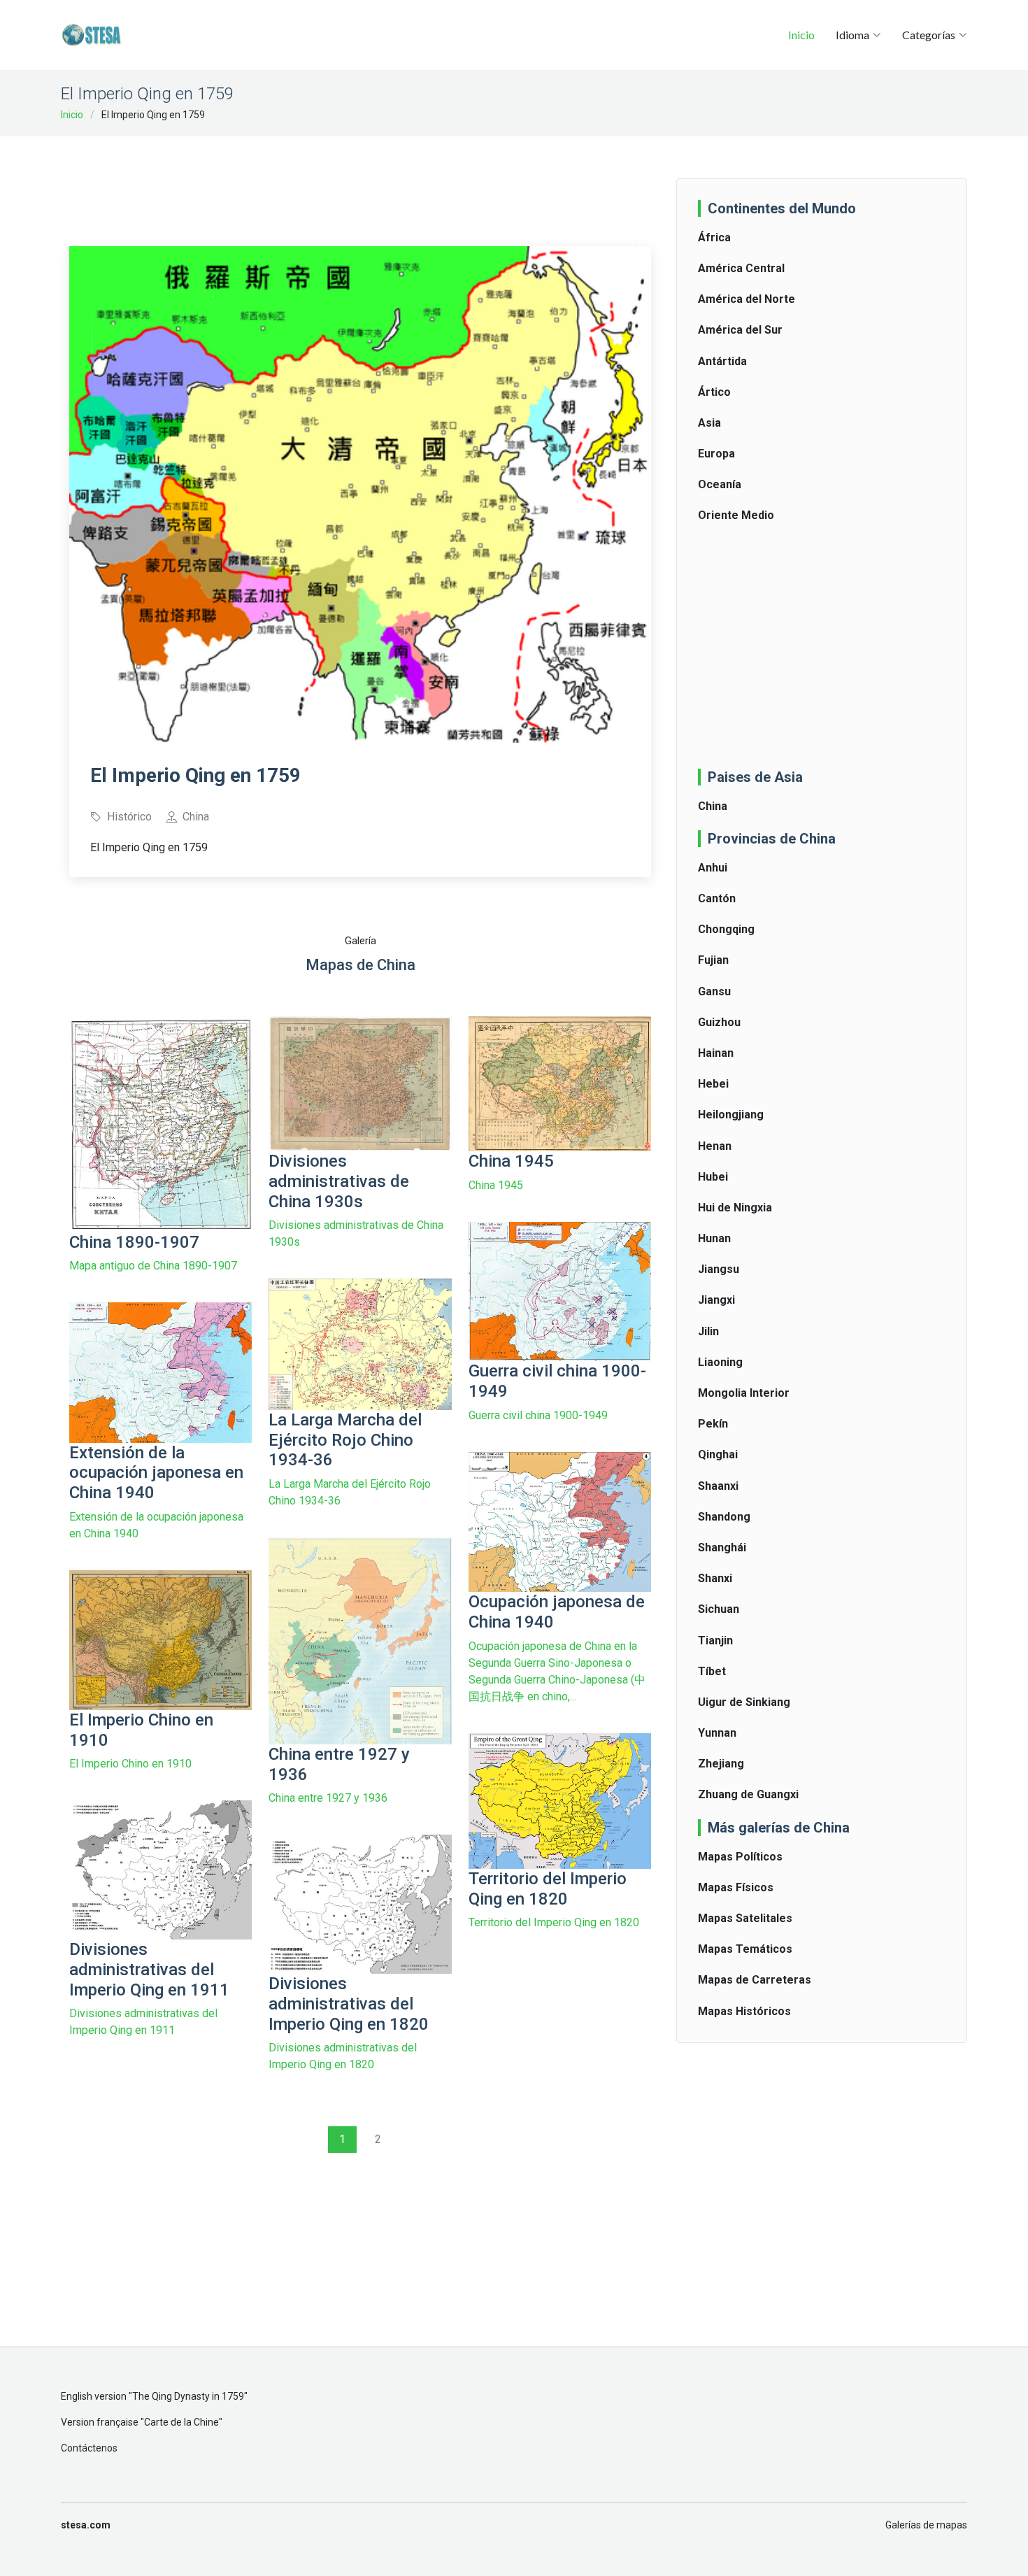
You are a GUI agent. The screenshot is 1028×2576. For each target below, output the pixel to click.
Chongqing (726, 929)
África (714, 237)
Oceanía (720, 484)
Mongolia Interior (744, 1393)
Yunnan (717, 1733)
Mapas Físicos (736, 1887)
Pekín (713, 1424)
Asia (709, 423)
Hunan (714, 1238)
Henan (715, 1146)
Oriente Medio (736, 515)
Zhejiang (721, 1764)
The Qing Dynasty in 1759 (188, 2396)
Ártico (714, 392)
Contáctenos (89, 2448)
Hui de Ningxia (735, 1208)
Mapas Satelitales (745, 1918)
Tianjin (715, 1641)
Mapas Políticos (740, 1857)
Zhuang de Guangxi (748, 1794)
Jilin (708, 1331)
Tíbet (712, 1671)
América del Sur (740, 330)
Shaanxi (718, 1486)
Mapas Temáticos (745, 1949)
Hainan (716, 1053)
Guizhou (719, 1022)
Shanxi (715, 1578)
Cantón (717, 898)
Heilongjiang (731, 1115)
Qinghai (718, 1454)
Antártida (722, 361)
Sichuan (719, 1609)
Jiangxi (716, 1300)
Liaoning (720, 1362)
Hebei (713, 1084)
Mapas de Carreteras (755, 1980)
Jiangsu (719, 1269)
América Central (741, 268)
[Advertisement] (360, 182)
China (713, 806)
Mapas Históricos (744, 2011)
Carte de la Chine (181, 2422)
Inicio (801, 35)
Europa (716, 454)
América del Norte (747, 299)
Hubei (713, 1177)
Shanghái (722, 1547)
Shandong (724, 1517)
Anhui (713, 868)
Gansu (714, 991)
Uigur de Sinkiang (744, 1702)
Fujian (713, 960)
